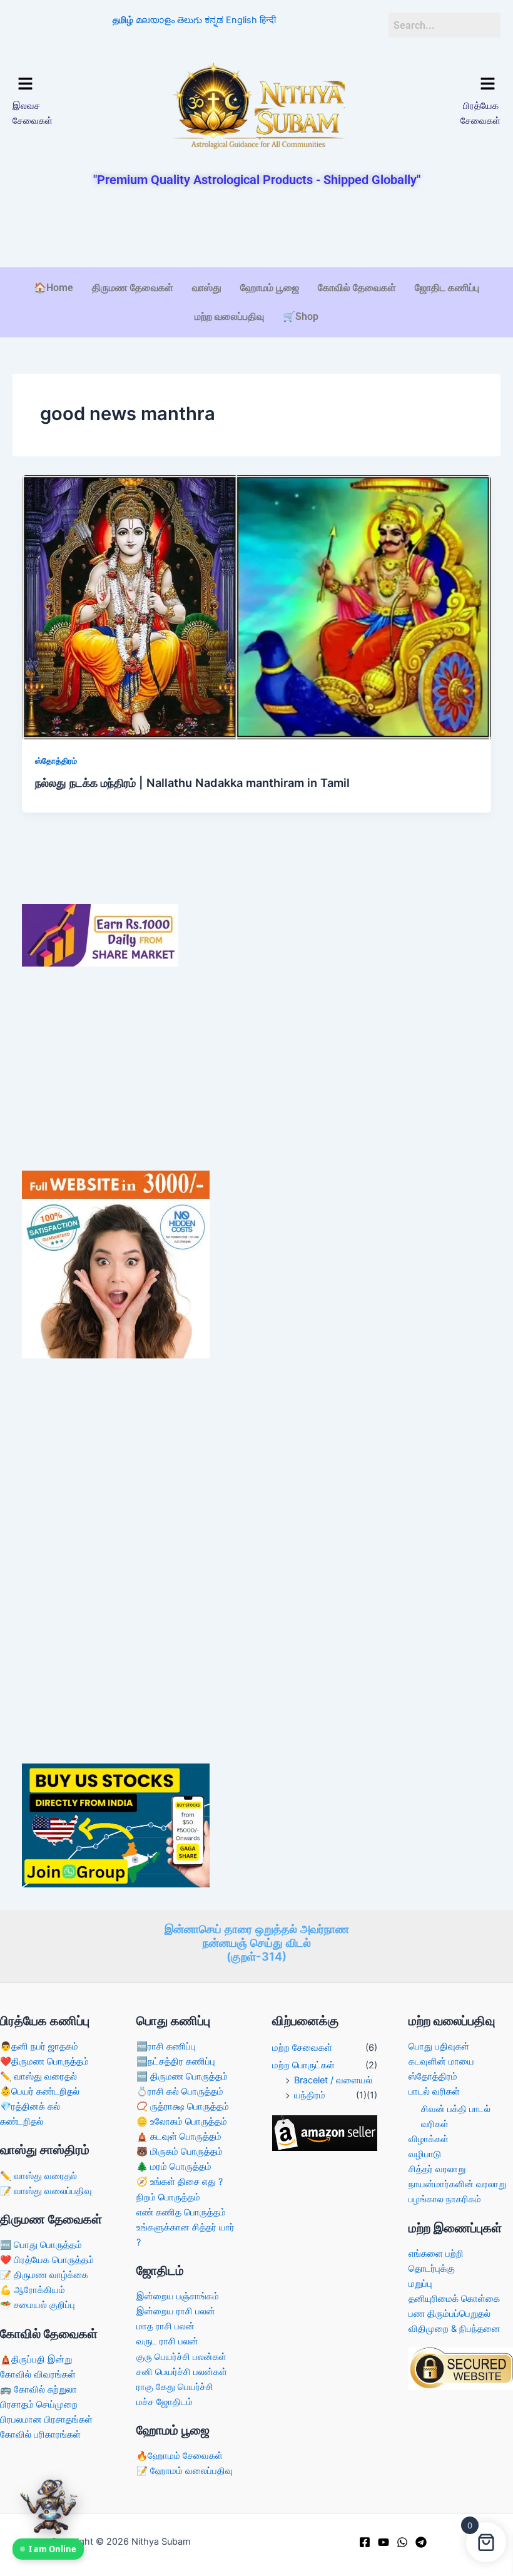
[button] (69, 84)
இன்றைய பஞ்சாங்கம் (178, 2296)
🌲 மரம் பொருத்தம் (174, 2167)
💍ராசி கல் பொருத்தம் (180, 2091)
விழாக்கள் (429, 2139)
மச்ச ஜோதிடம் (165, 2402)
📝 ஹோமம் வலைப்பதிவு (185, 2471)
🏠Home (53, 288)
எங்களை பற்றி (436, 2254)
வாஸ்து (207, 288)
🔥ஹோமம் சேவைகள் (180, 2456)
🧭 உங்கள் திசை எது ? (180, 2182)
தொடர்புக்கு (432, 2269)
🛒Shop (301, 316)
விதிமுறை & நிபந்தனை (455, 2329)
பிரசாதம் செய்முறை (39, 2404)
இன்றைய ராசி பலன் (176, 2311)
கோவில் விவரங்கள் (38, 2374)
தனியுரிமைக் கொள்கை (454, 2299)
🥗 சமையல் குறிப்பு (38, 2305)
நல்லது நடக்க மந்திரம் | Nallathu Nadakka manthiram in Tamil (192, 783)
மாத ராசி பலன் (165, 2326)
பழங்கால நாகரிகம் (445, 2199)
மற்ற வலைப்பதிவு (229, 316)
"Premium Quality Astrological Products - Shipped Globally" (257, 180)
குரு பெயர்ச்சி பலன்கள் (181, 2357)
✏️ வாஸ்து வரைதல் (38, 2076)
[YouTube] (383, 2542)
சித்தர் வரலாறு (437, 2169)
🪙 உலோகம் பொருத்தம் (182, 2122)
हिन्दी (268, 20)
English (241, 20)
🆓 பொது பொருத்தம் (41, 2245)
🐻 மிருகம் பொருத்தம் (180, 2152)
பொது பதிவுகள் (439, 2046)
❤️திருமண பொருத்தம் (44, 2061)
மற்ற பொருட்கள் (303, 2065)
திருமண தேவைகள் (133, 288)
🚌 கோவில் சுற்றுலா (38, 2389)
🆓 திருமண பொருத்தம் (182, 2076)
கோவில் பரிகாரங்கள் (40, 2435)
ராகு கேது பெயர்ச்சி (175, 2387)
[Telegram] (421, 2542)
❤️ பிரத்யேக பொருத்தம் (47, 2260)
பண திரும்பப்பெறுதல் (450, 2314)
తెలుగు (190, 20)
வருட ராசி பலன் (167, 2341)
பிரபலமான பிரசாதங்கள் (46, 2419)
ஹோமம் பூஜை (270, 288)
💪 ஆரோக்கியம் (33, 2290)
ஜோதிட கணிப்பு (447, 288)
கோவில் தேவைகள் (357, 288)
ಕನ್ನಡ (214, 20)
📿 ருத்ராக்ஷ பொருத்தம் (183, 2106)
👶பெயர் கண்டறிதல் (40, 2091)
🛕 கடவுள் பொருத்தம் (179, 2137)
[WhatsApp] (402, 2542)
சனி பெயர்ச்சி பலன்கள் (182, 2372)
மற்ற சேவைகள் (302, 2048)
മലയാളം (155, 20)
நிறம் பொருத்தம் (168, 2197)
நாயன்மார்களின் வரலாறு (457, 2184)
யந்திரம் (310, 2095)
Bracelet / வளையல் (333, 2080)
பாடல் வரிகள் (434, 2091)
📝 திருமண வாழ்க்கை (44, 2275)
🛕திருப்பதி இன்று (36, 2359)
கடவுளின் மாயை (441, 2061)
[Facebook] (365, 2542)
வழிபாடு (425, 2154)
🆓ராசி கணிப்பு (166, 2046)
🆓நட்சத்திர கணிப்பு (176, 2061)
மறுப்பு (420, 2284)
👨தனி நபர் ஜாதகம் (39, 2046)
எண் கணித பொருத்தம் (181, 2212)
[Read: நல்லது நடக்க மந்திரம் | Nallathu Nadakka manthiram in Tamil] (257, 607)
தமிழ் (123, 20)
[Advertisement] (256, 228)
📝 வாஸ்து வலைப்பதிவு (46, 2191)
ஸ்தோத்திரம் (56, 761)
